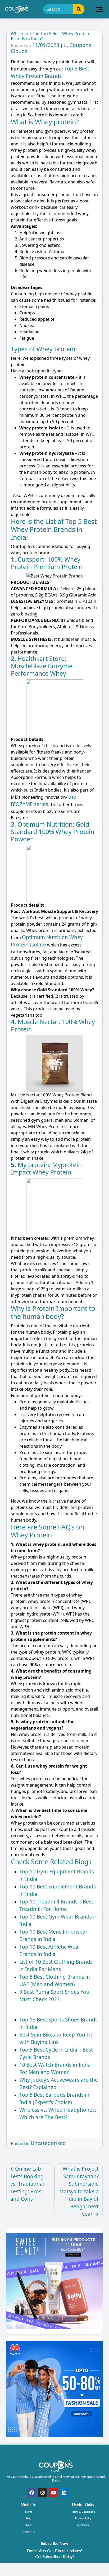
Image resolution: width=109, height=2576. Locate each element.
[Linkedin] (64, 2493)
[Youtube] (53, 2493)
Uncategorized (48, 2143)
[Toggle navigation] (99, 9)
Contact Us (29, 2532)
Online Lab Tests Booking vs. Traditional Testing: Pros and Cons (27, 2184)
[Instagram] (43, 2493)
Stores (29, 2525)
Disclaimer (83, 2525)
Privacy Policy (83, 2518)
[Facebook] (32, 2493)
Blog (29, 2518)
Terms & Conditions (83, 2512)
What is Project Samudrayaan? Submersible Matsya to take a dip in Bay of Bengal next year (79, 2191)
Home (29, 2512)
